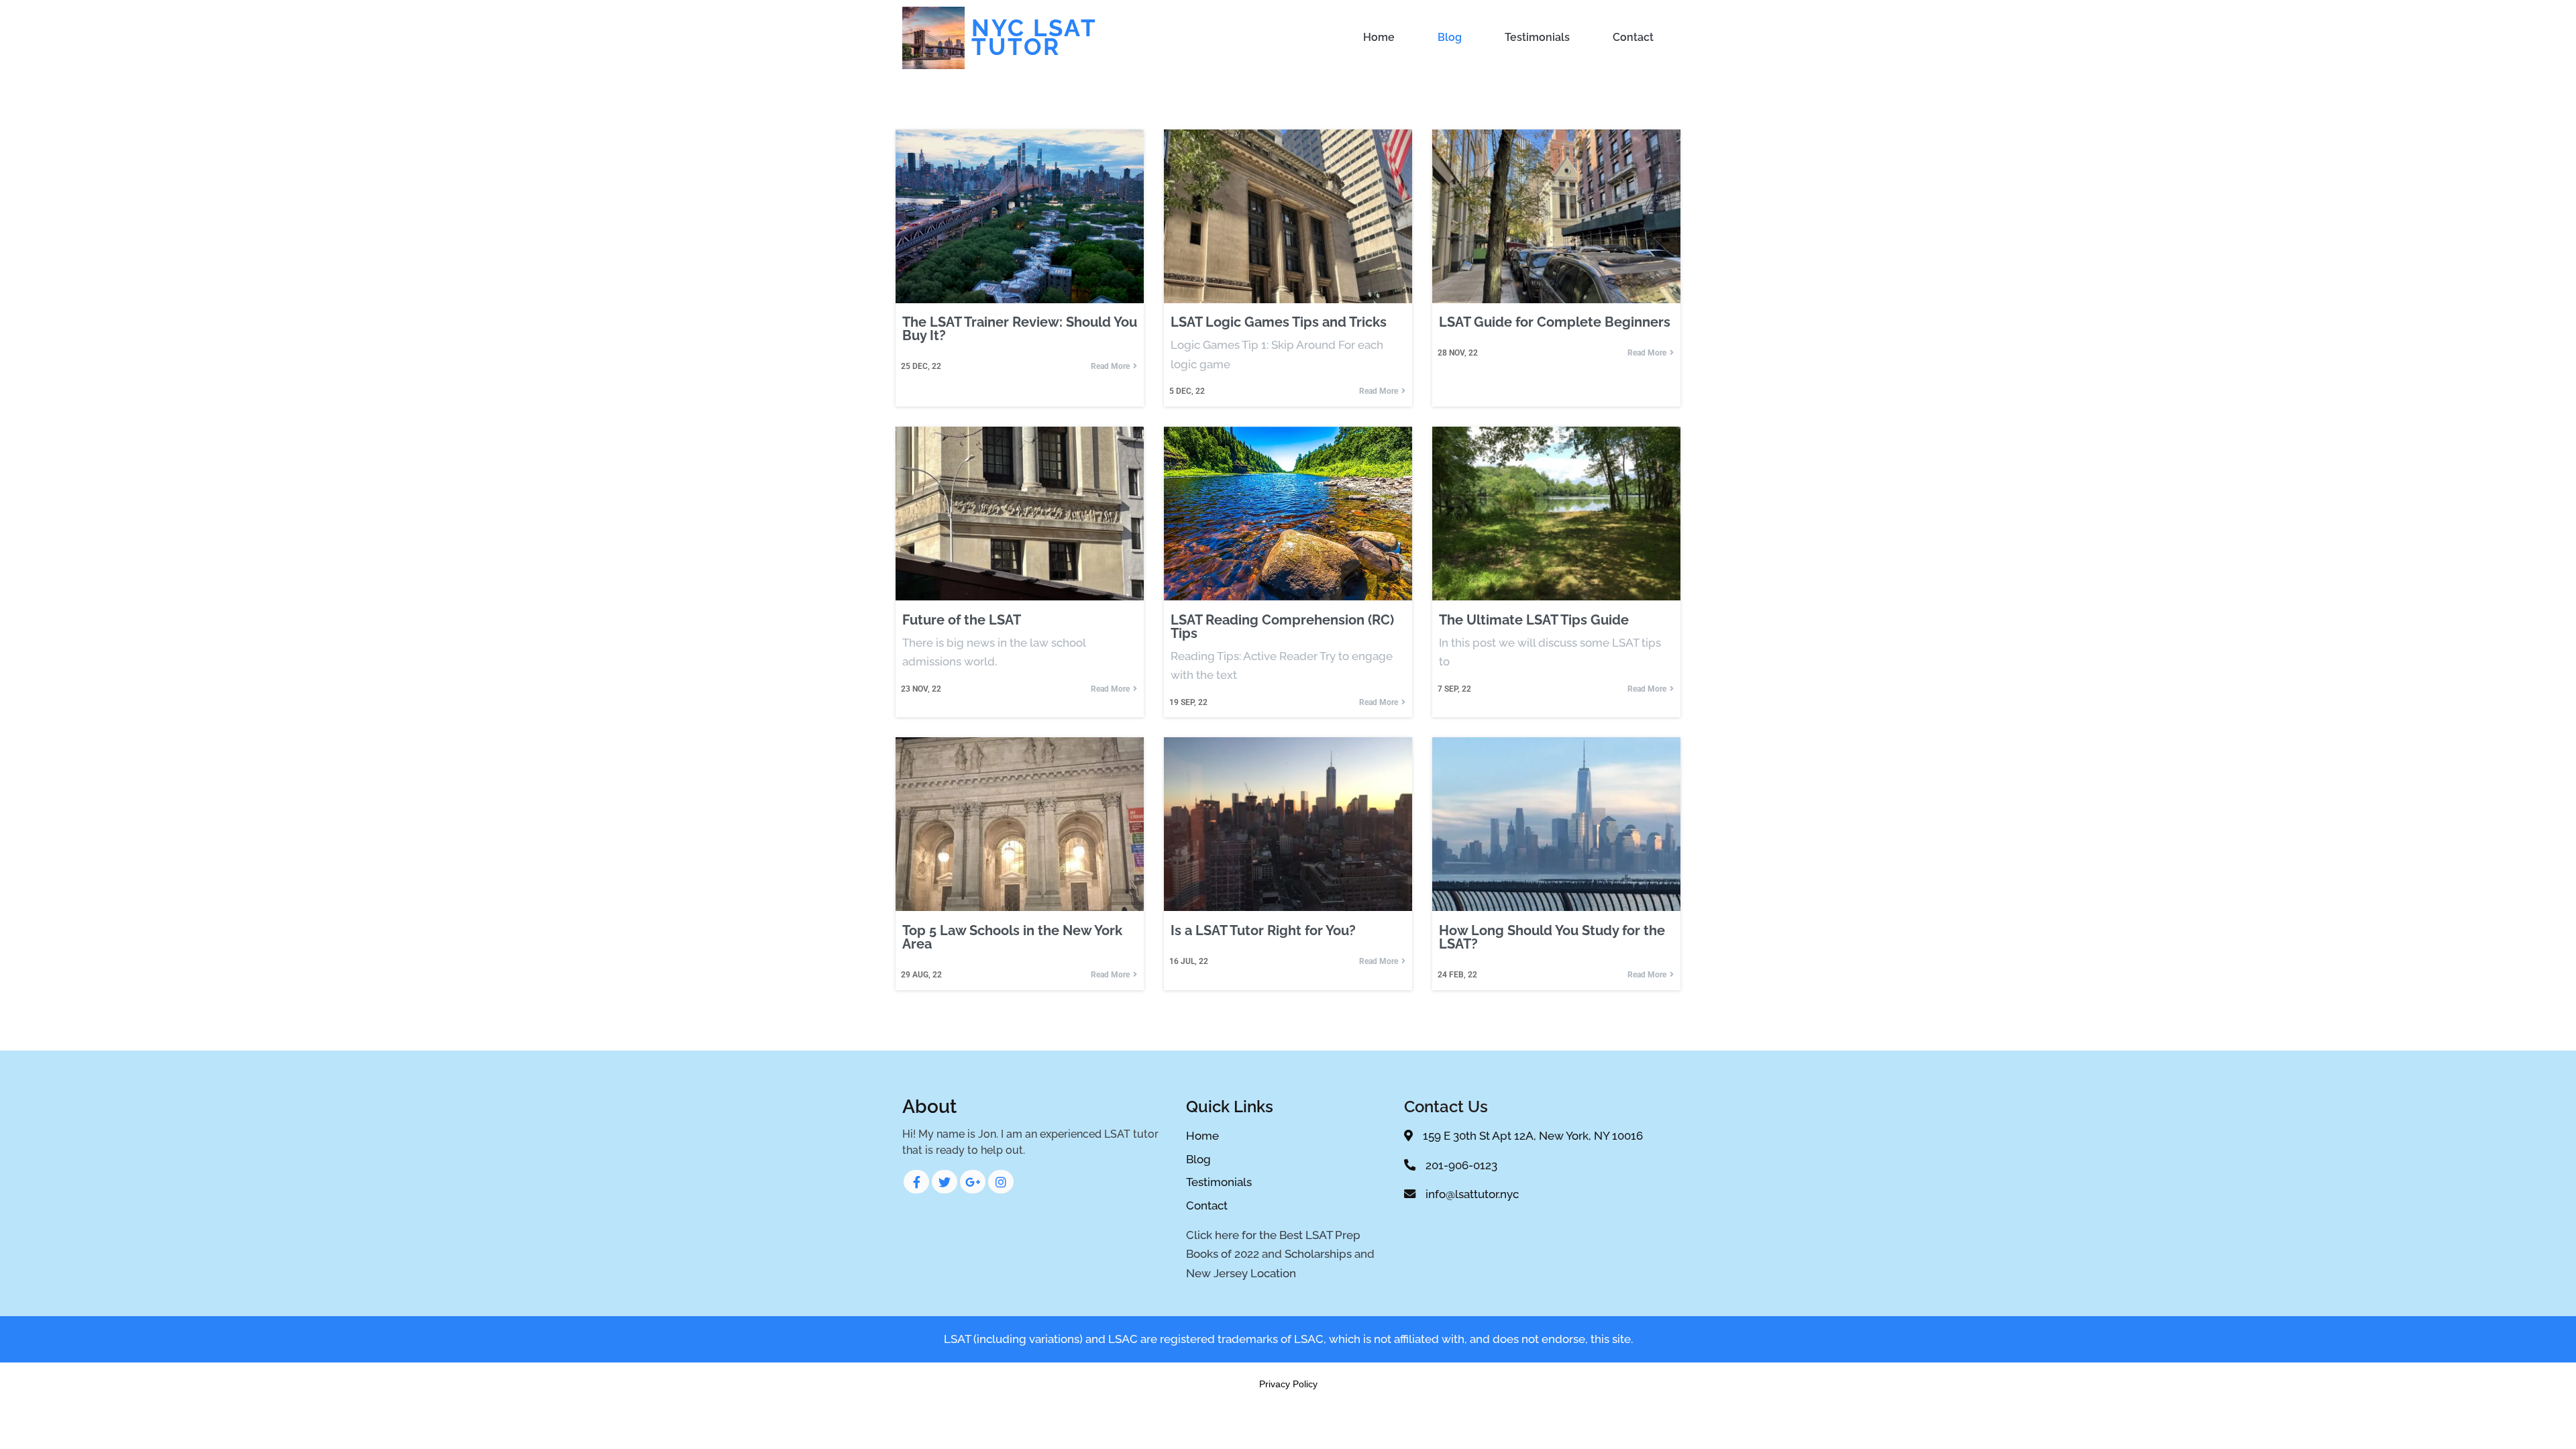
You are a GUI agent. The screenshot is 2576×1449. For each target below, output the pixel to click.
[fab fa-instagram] (1001, 1182)
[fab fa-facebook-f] (916, 1182)
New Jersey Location (1241, 1273)
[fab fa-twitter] (945, 1182)
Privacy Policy (1288, 1384)
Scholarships (1318, 1254)
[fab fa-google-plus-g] (973, 1182)
